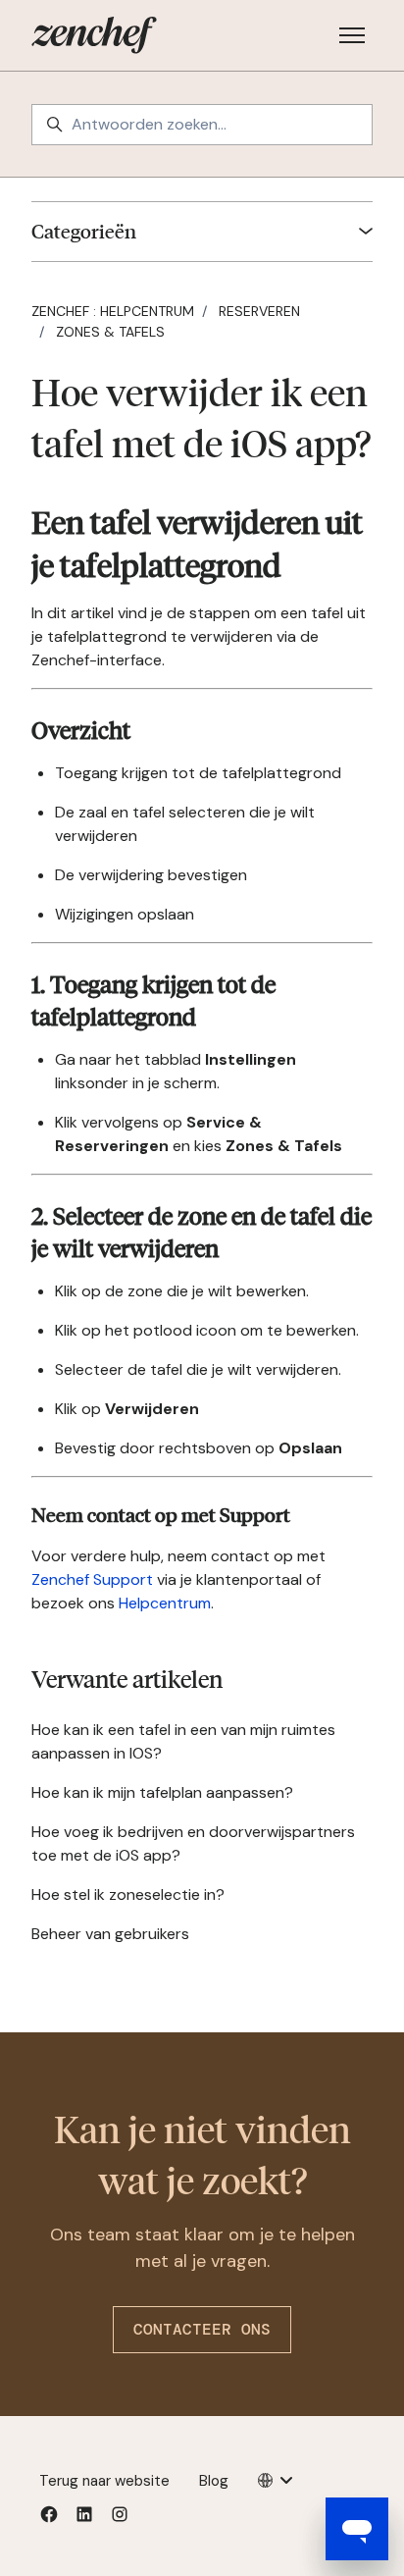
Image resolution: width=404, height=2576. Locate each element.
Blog (214, 2481)
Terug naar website (104, 2481)
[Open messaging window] (357, 2529)
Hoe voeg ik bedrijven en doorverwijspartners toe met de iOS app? (193, 1843)
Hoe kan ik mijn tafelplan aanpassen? (162, 1792)
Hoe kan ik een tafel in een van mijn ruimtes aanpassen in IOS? (183, 1741)
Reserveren (259, 311)
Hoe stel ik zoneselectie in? (128, 1894)
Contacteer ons (202, 2329)
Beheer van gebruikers (110, 1934)
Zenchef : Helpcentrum (113, 311)
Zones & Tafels (110, 332)
